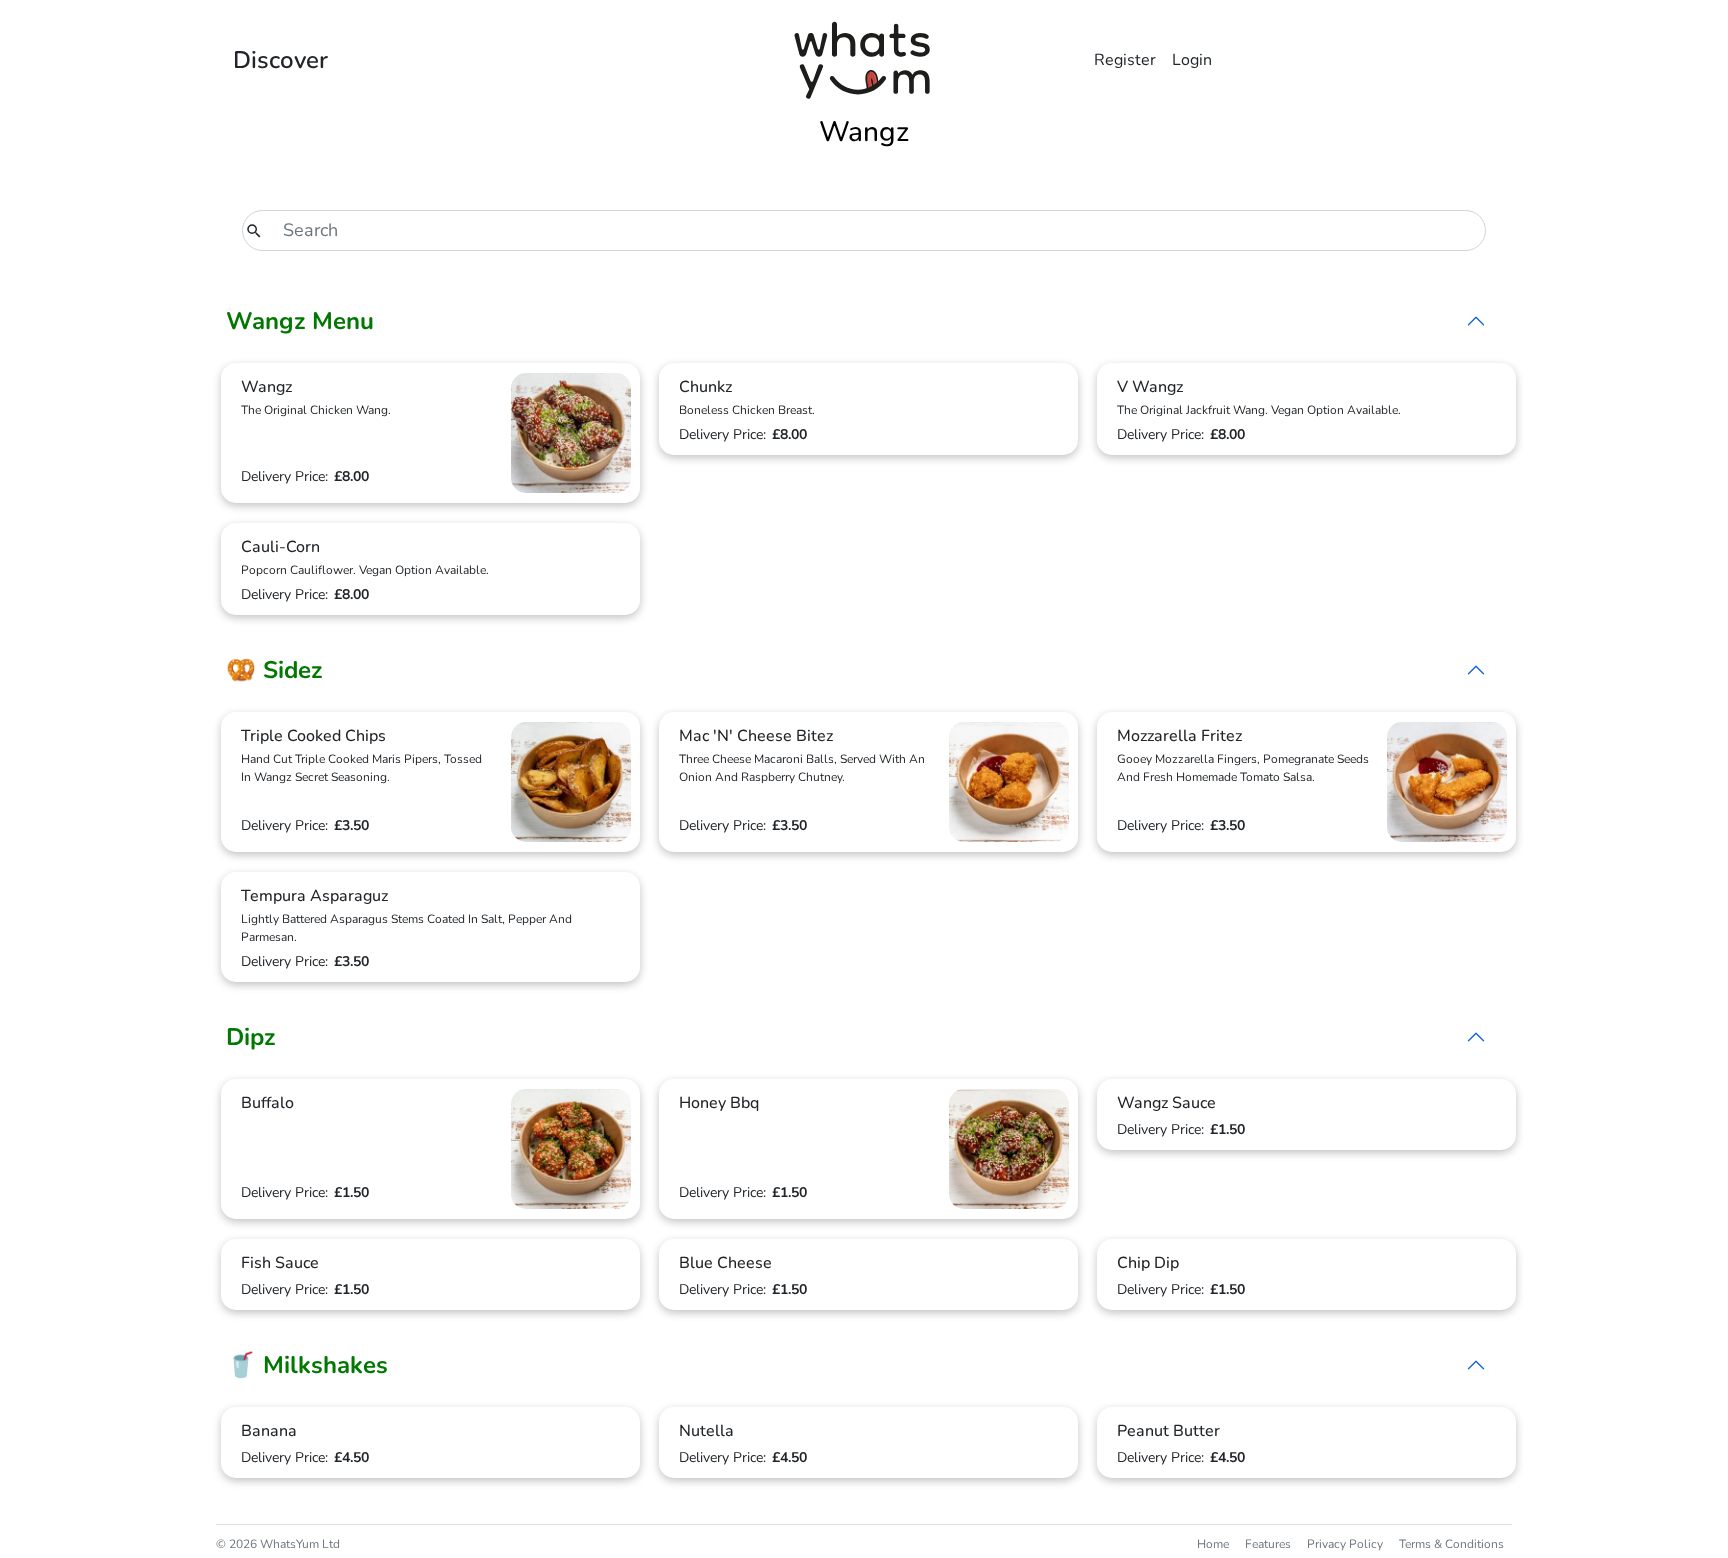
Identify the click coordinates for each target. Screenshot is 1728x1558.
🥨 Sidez (274, 670)
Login (1192, 60)
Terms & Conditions (1451, 1544)
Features (1268, 1544)
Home (1213, 1544)
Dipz (250, 1037)
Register (1125, 60)
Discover (280, 60)
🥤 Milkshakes (307, 1365)
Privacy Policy (1345, 1544)
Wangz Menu (300, 321)
